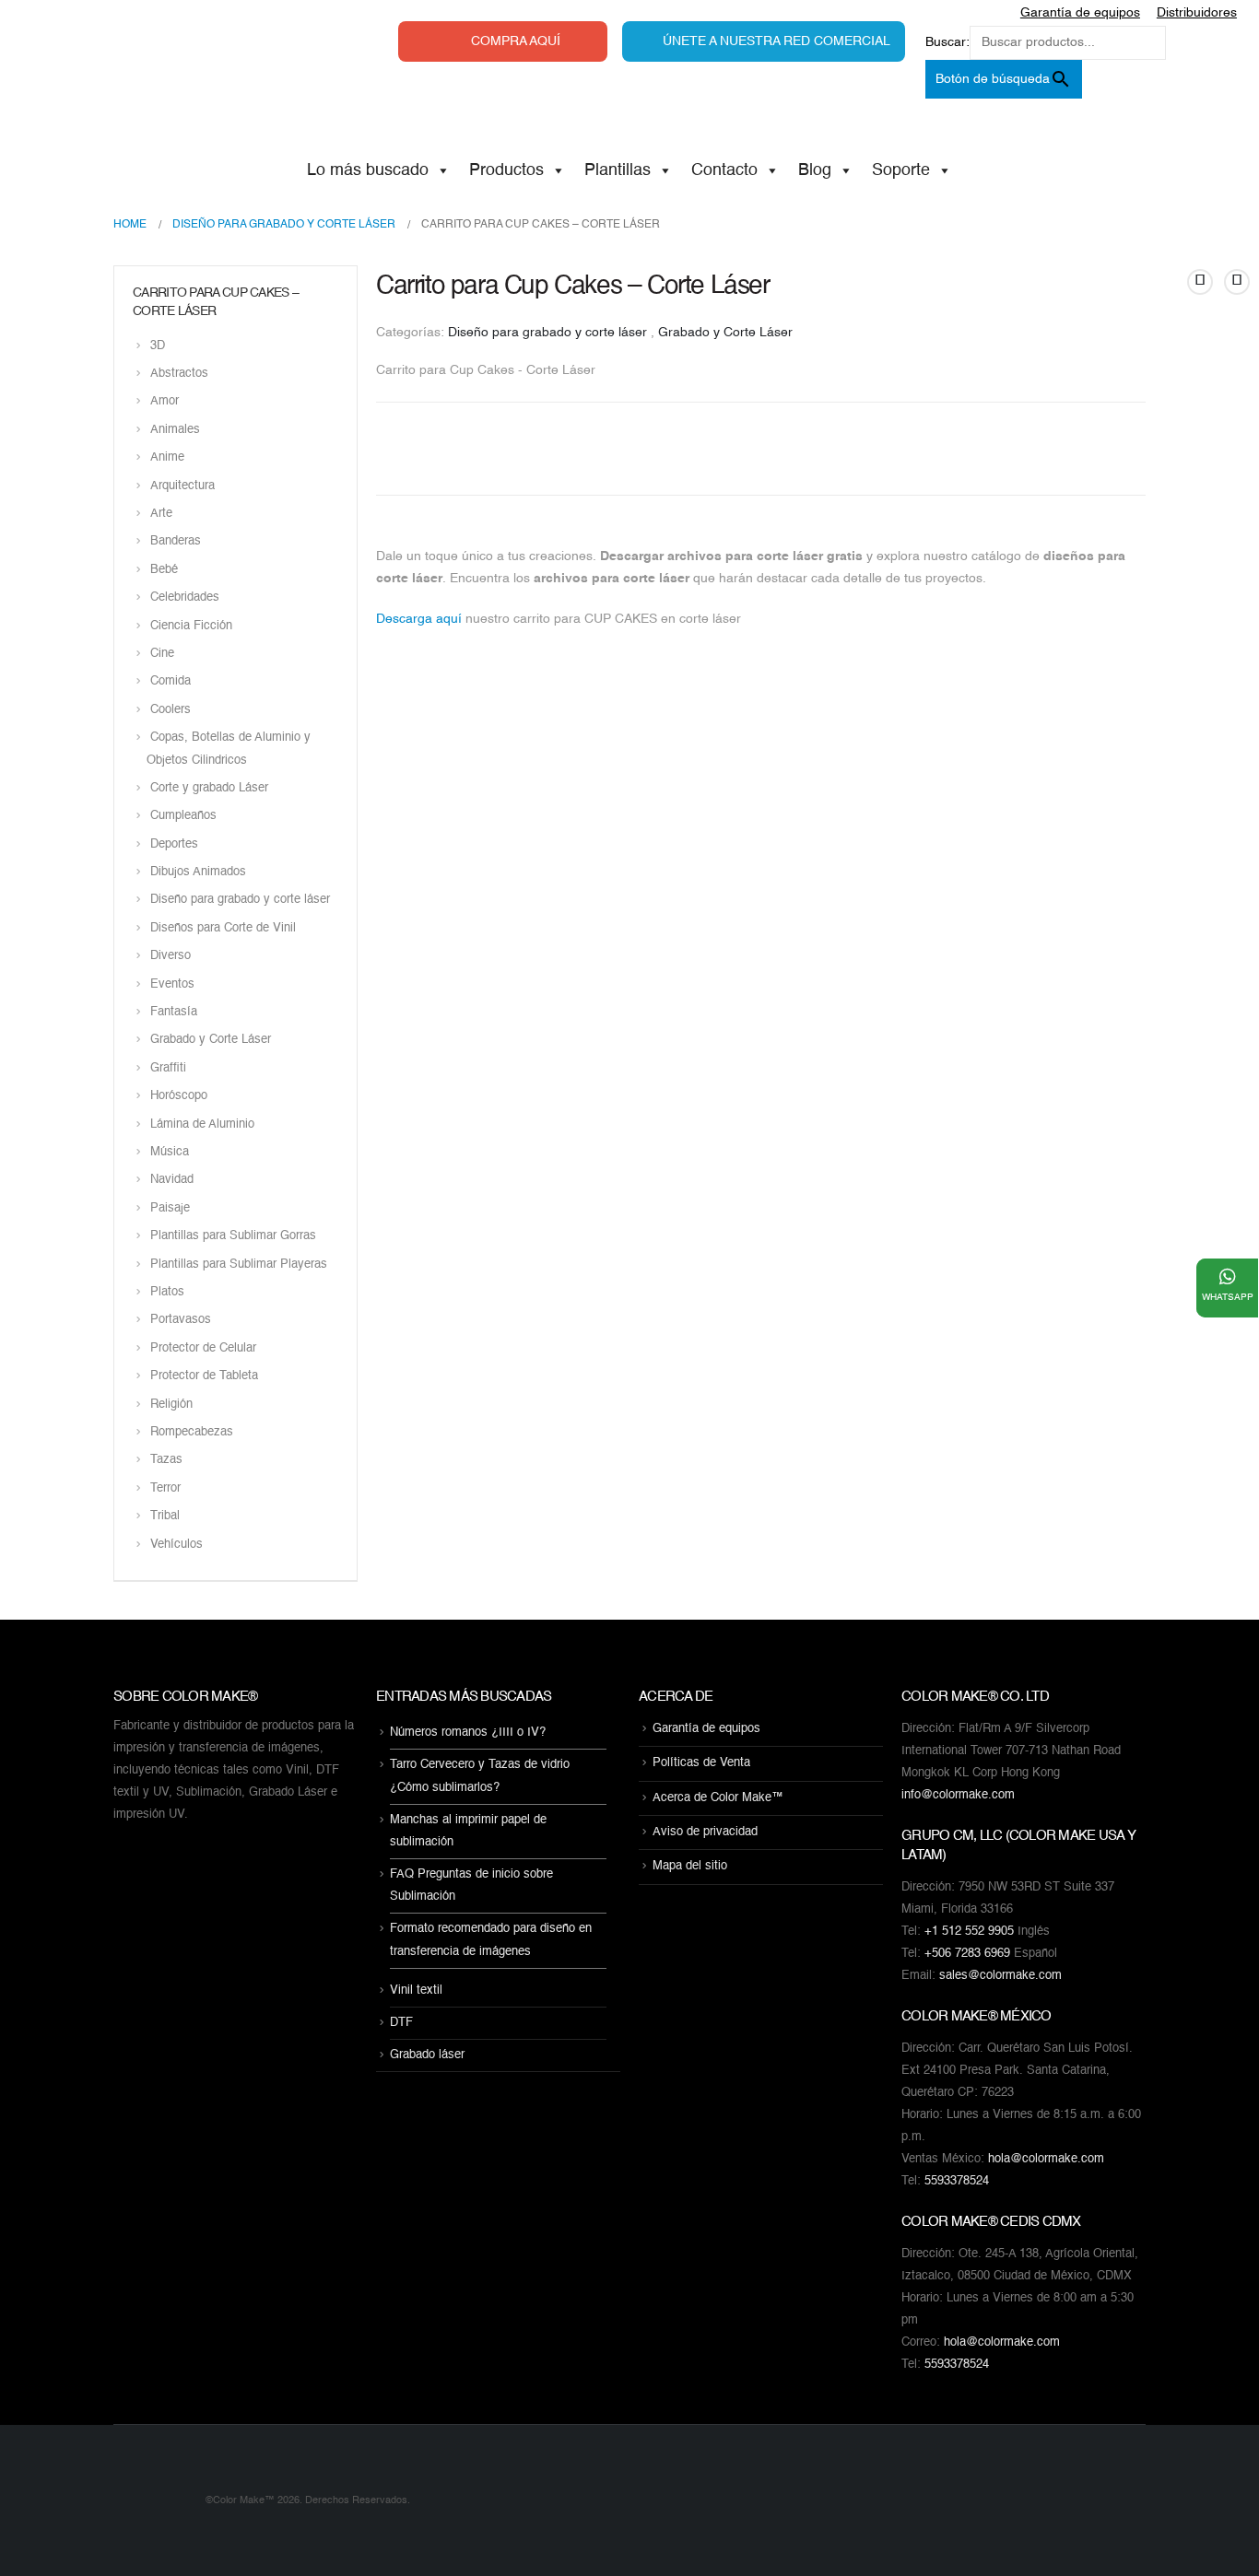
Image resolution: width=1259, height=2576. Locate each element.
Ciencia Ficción (191, 626)
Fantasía (174, 1012)
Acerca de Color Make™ (718, 1798)
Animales (175, 430)
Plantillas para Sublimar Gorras (233, 1237)
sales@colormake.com (1000, 1976)
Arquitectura (182, 486)
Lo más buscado (368, 170)
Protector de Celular (203, 1348)
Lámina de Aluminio (202, 1124)
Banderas (176, 542)
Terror (165, 1488)
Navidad (172, 1181)
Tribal (165, 1517)
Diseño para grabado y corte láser (547, 333)
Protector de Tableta (204, 1377)
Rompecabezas (192, 1432)
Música (170, 1152)
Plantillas (618, 170)
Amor (165, 402)
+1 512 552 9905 (969, 1932)
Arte (161, 514)
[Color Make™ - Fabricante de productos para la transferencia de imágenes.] (150, 2500)
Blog (815, 170)
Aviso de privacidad (705, 1832)
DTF (401, 2023)
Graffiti (168, 1068)
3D (158, 346)
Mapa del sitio (690, 1867)
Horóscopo (179, 1097)
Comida (171, 682)
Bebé (164, 570)
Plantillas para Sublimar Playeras (239, 1265)
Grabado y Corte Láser (725, 333)
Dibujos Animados (198, 872)
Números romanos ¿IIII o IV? (468, 1733)
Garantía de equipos (706, 1729)
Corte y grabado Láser (209, 788)
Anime (167, 458)
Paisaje (170, 1208)
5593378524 (957, 2181)
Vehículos (176, 1545)
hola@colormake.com (1046, 2159)
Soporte (901, 170)
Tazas (166, 1461)
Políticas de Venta (701, 1764)
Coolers (171, 710)
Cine (162, 654)
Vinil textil (416, 1991)
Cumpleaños (183, 817)
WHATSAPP (1228, 1297)
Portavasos (181, 1321)
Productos (506, 170)
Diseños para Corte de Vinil (223, 928)
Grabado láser (427, 2055)
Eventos (172, 984)
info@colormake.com (958, 1795)
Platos (167, 1292)
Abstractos (179, 374)
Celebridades (185, 598)
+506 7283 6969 (967, 1954)
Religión (171, 1405)
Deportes (174, 844)
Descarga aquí (419, 619)
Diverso (171, 957)
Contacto (724, 170)
